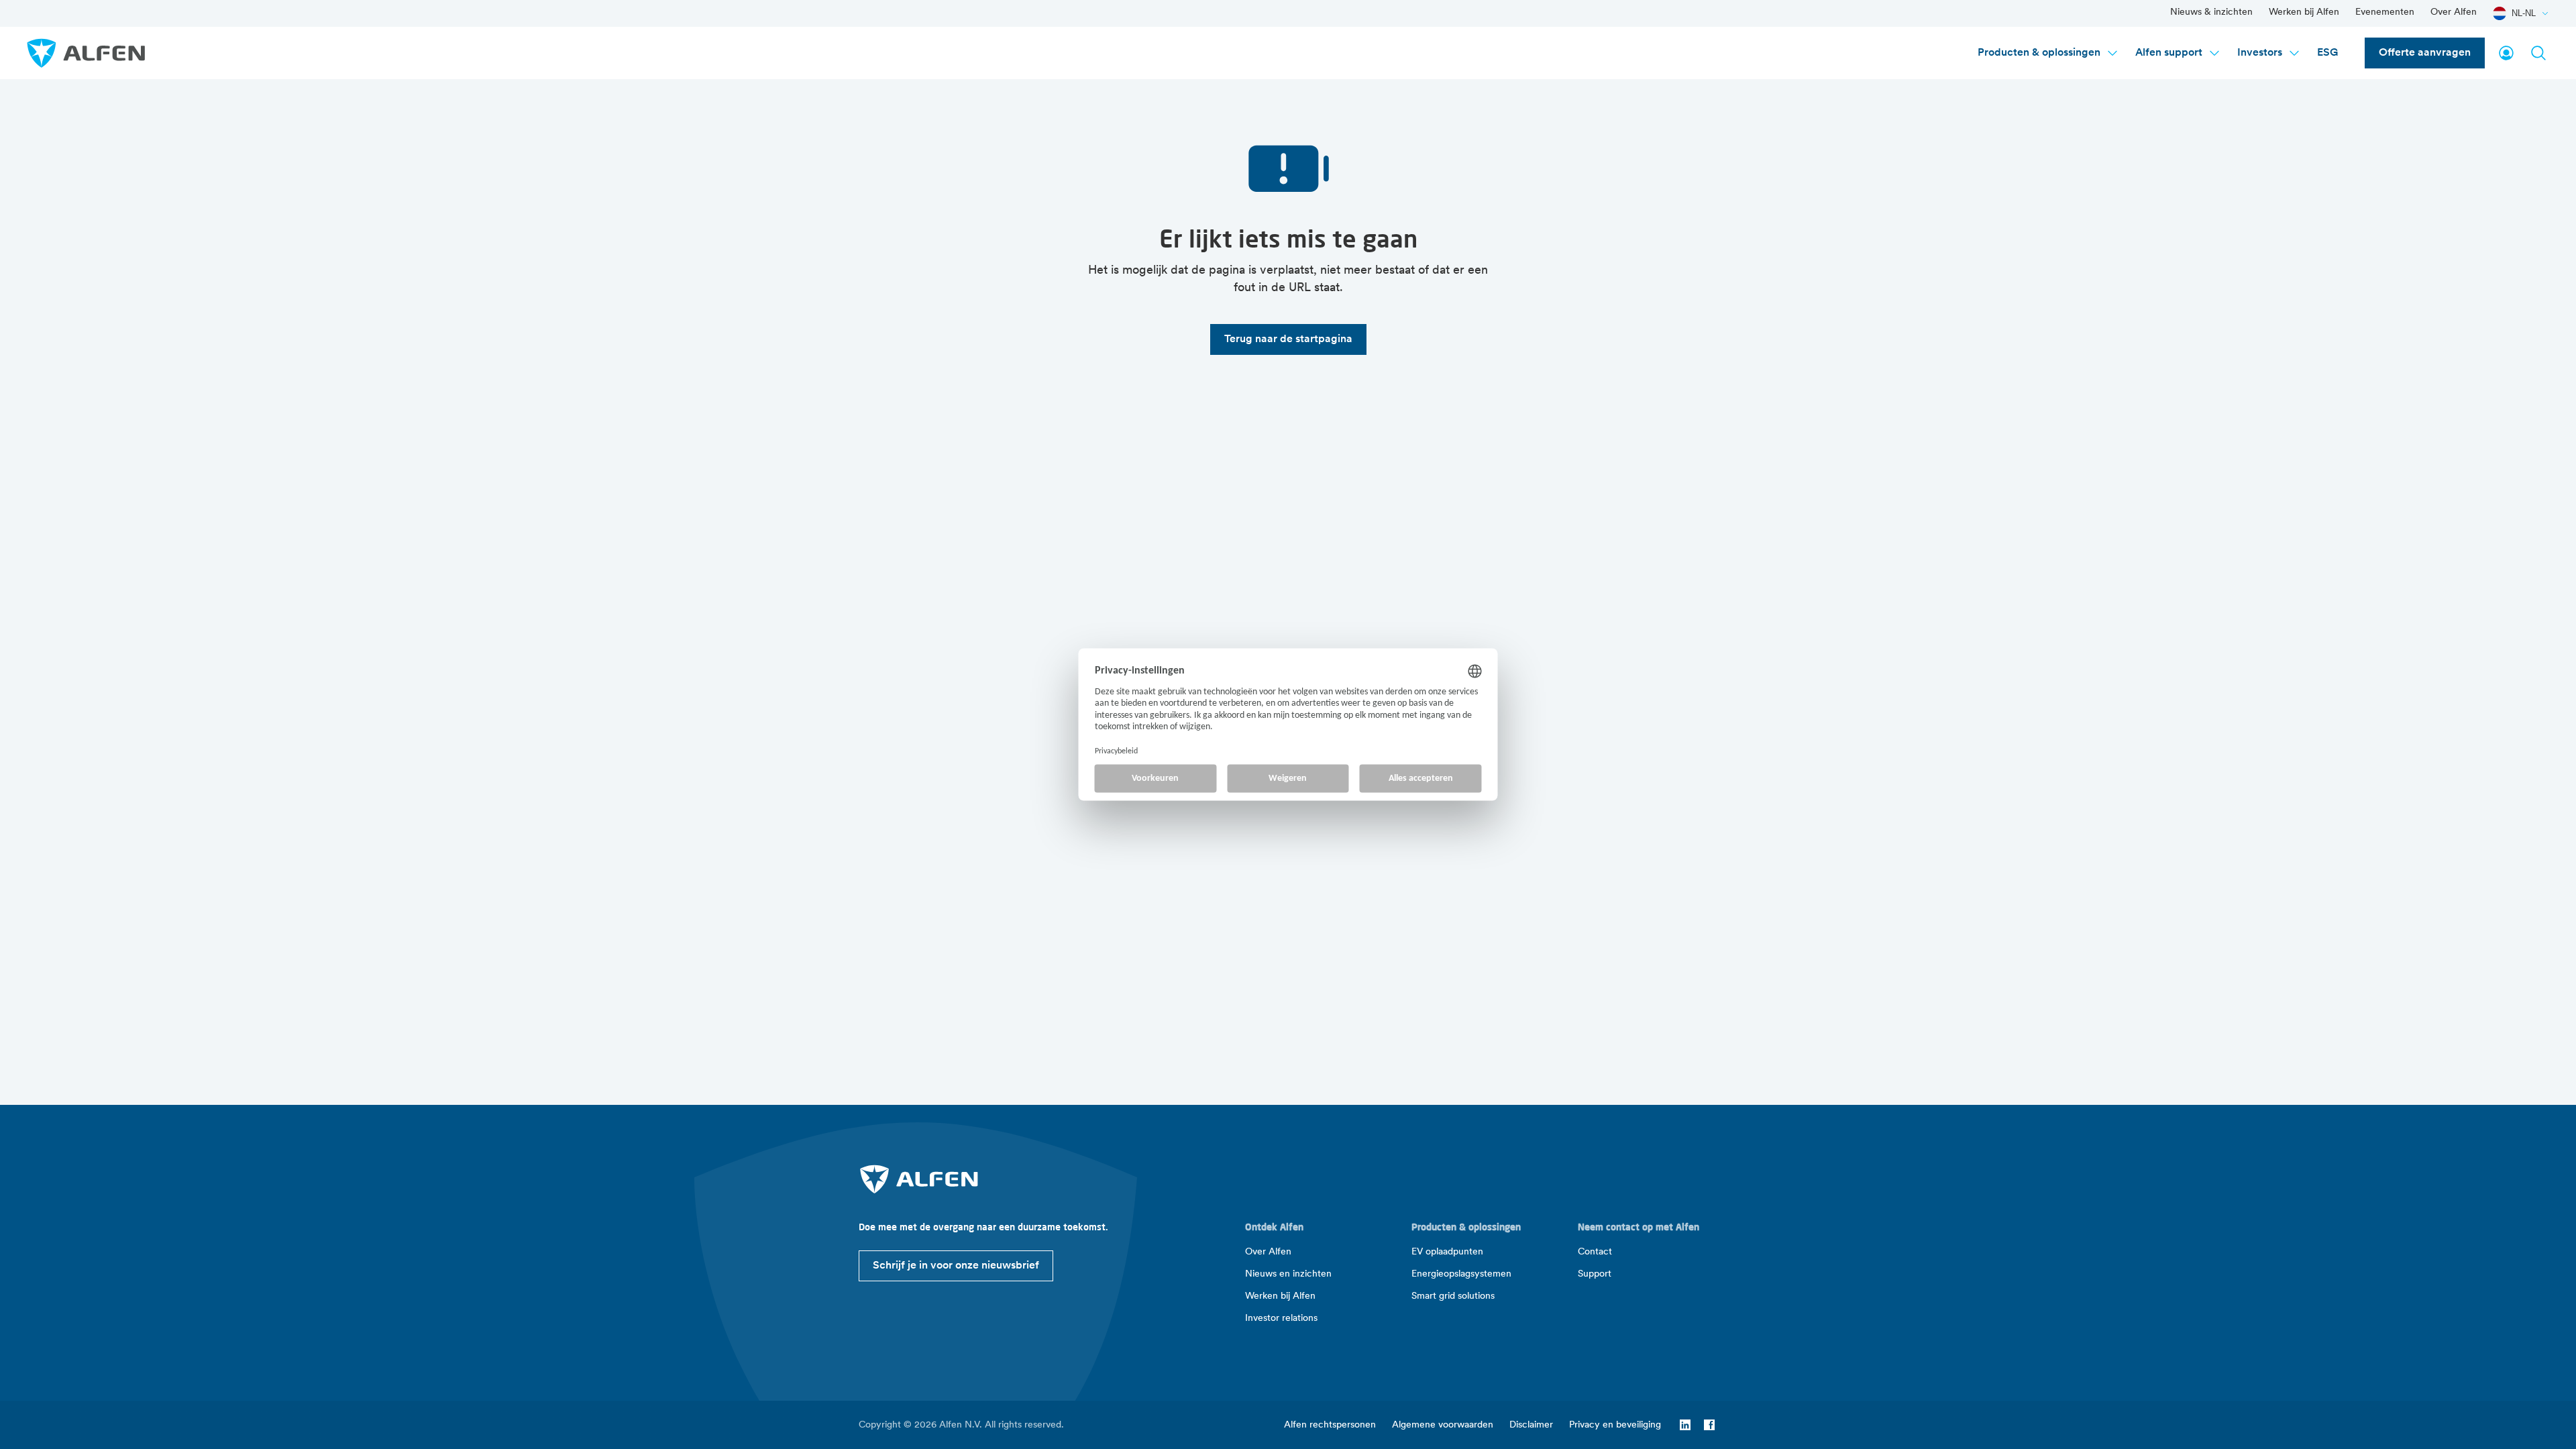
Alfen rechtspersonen (1330, 1425)
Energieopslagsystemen (1461, 1274)
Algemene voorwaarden (1443, 1425)
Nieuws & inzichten (2211, 12)
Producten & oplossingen (2039, 53)
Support (1595, 1274)
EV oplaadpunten (1447, 1252)
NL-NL (2524, 13)
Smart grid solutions (1453, 1296)
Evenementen (2385, 12)
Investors (2260, 53)
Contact (1595, 1252)
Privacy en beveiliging (1615, 1425)
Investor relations (1281, 1319)
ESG (2327, 53)
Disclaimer (1531, 1425)
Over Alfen (2454, 12)
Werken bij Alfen (2304, 12)
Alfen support (2169, 53)
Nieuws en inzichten (1288, 1274)
